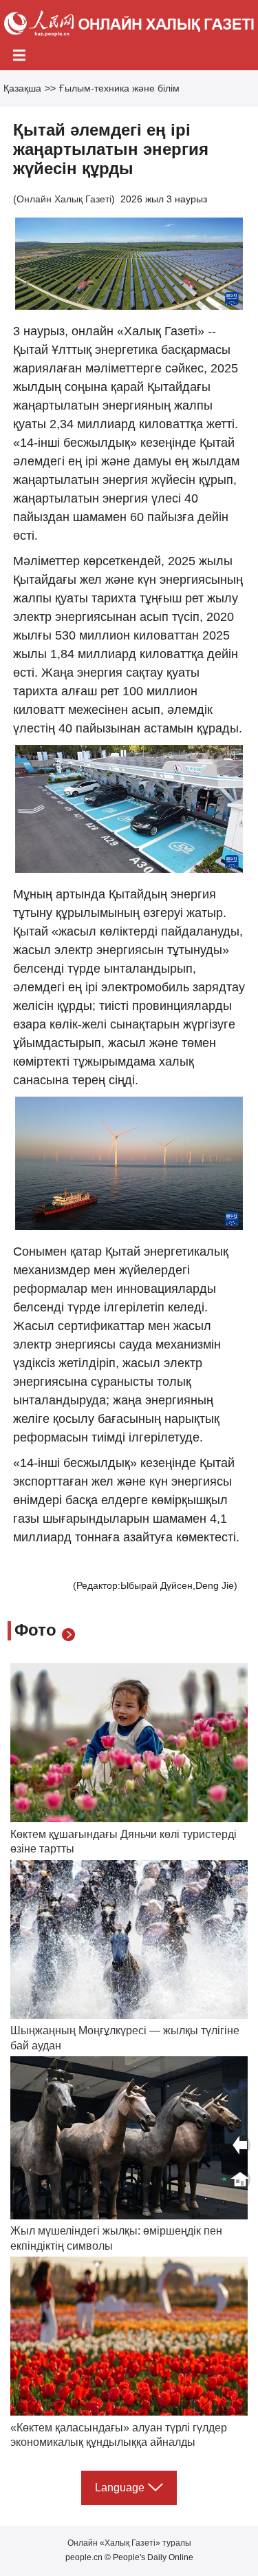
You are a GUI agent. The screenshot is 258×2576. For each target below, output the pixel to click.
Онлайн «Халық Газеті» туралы (129, 2543)
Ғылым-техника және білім (119, 88)
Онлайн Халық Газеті (64, 199)
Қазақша (22, 88)
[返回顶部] (240, 2179)
